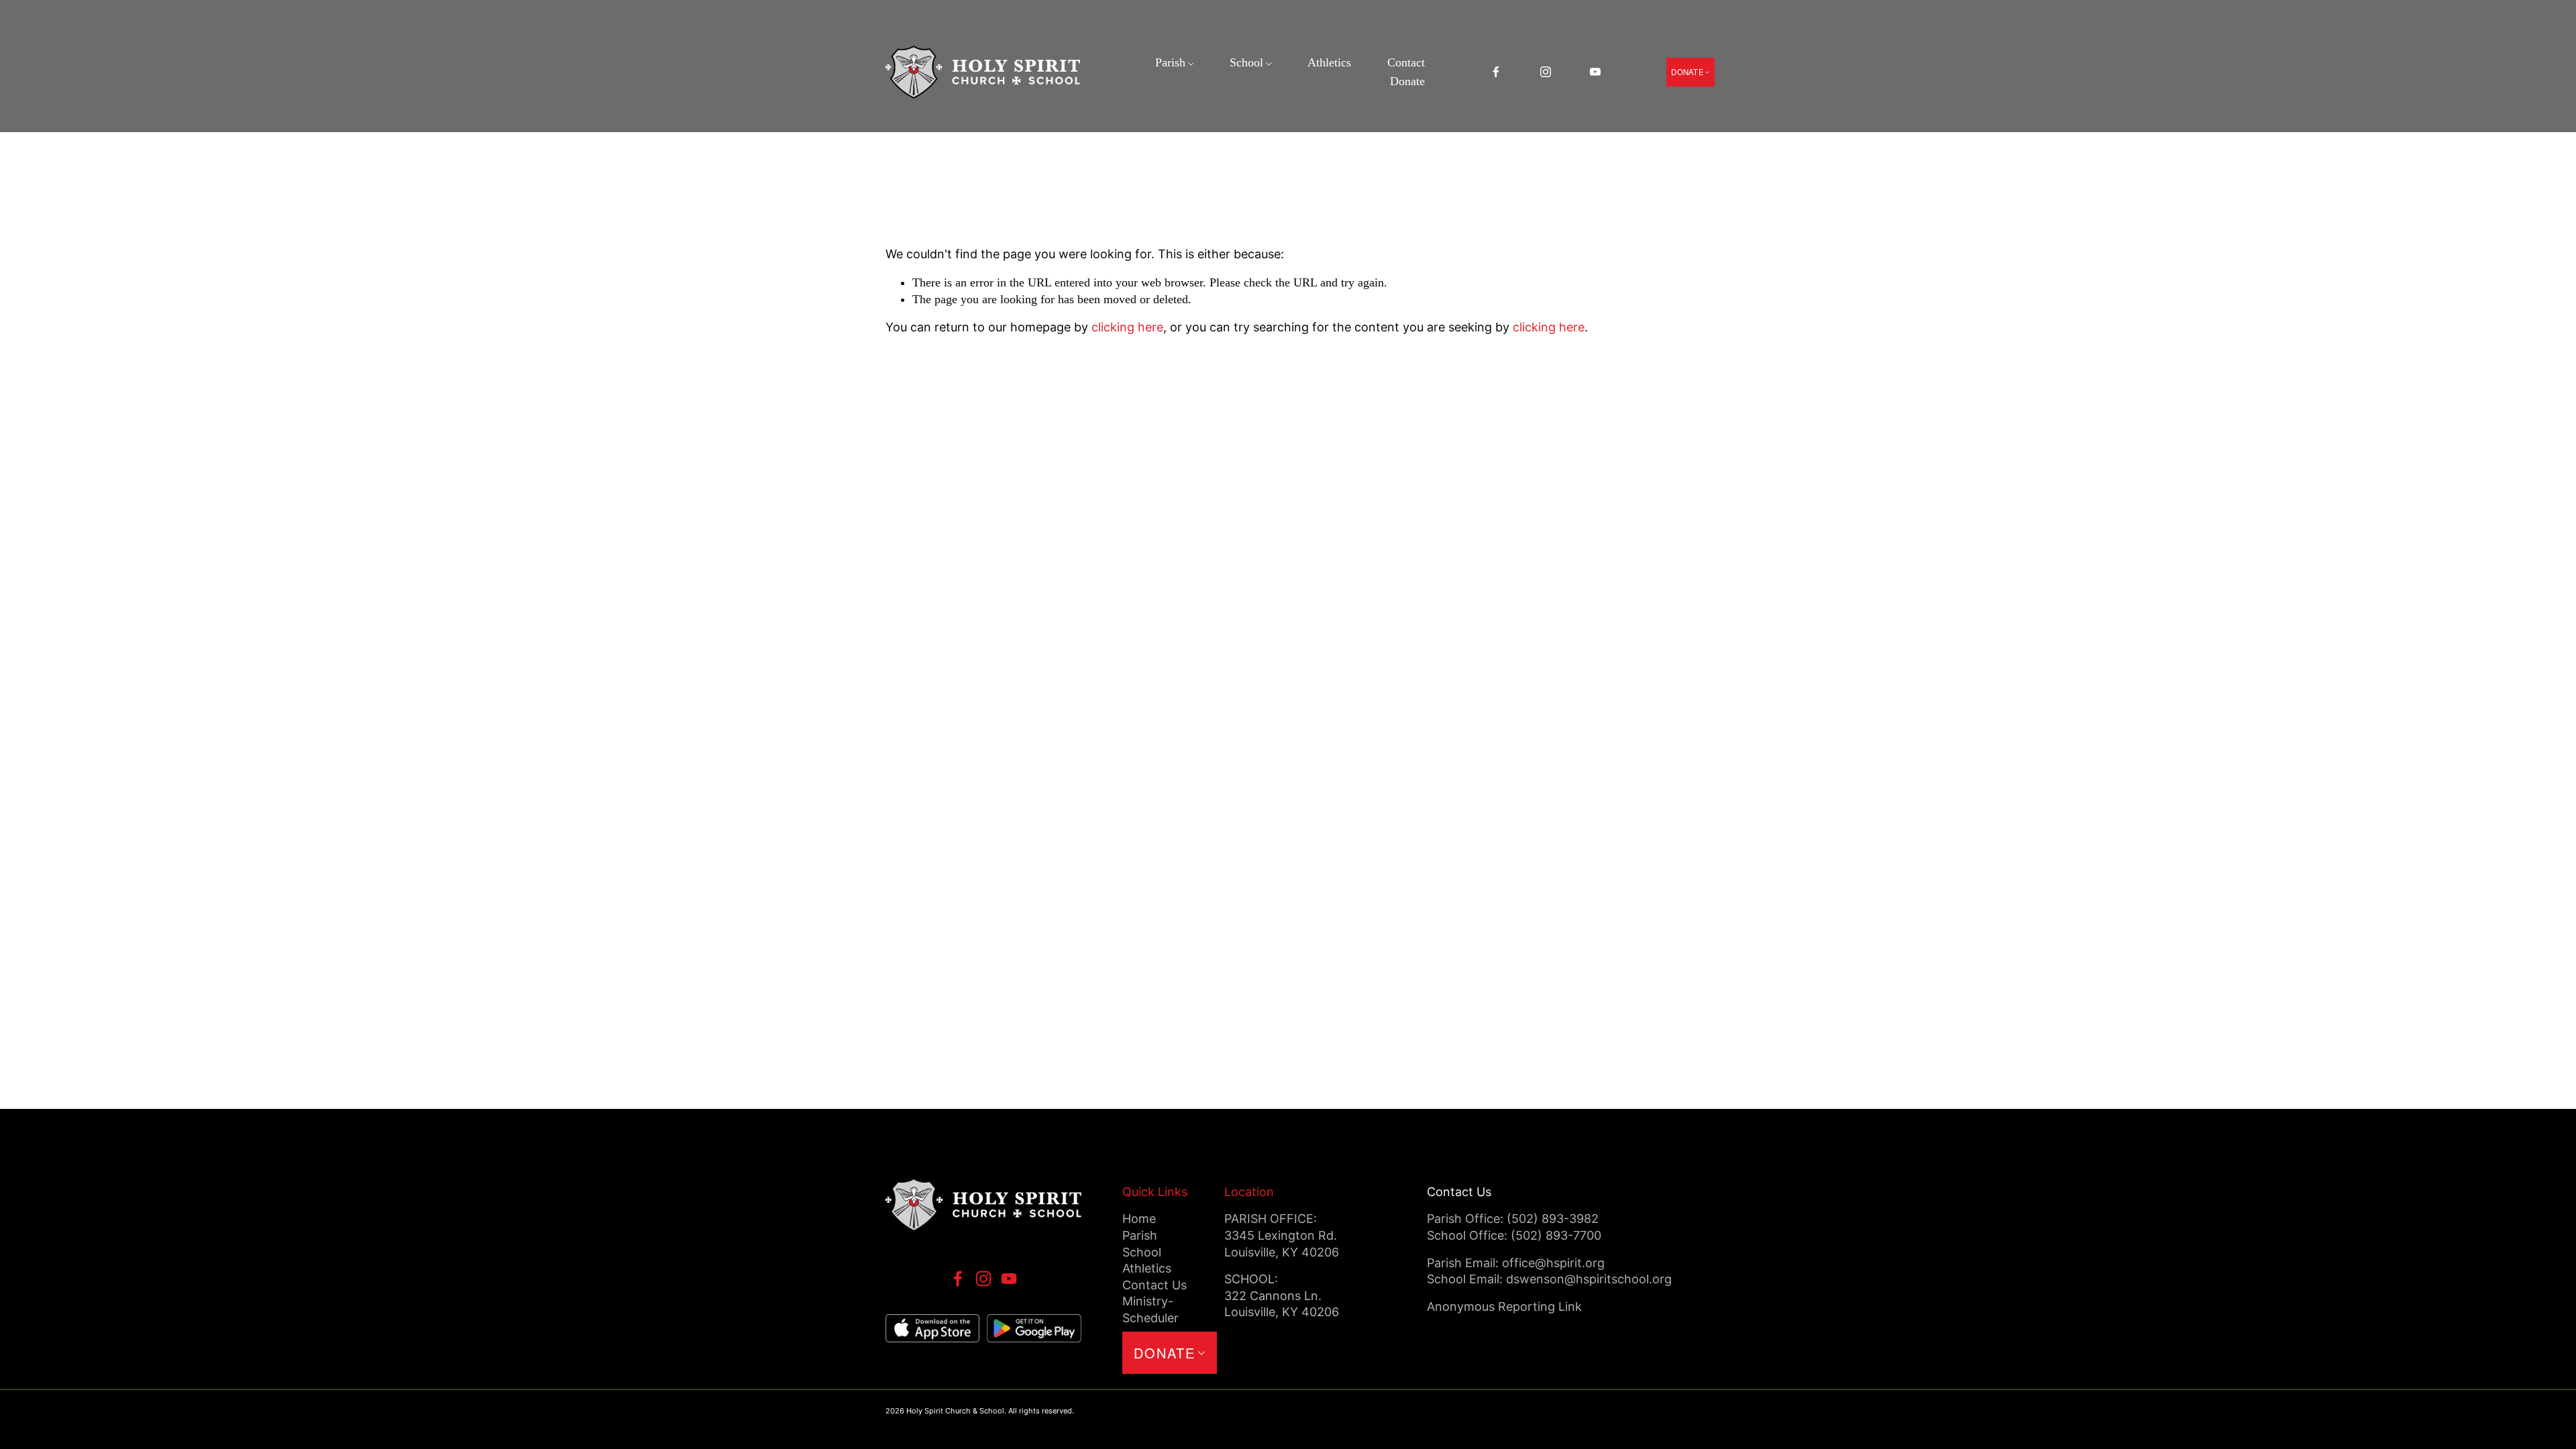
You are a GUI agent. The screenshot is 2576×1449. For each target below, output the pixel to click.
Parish (1170, 62)
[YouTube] (1595, 72)
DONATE (1687, 72)
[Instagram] (1546, 72)
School (1246, 62)
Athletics (1329, 62)
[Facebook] (1496, 72)
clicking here (1127, 327)
